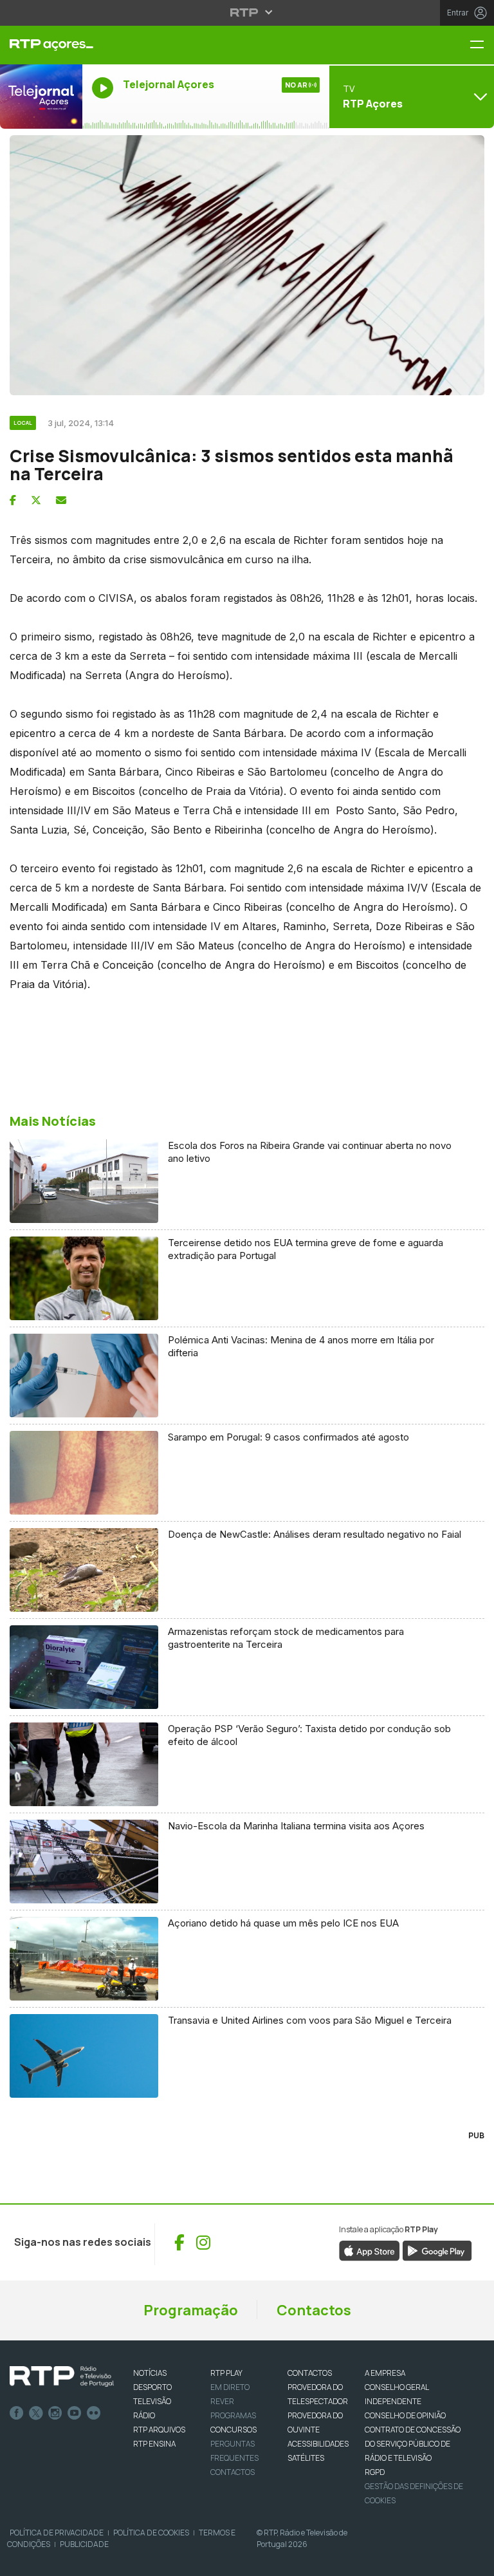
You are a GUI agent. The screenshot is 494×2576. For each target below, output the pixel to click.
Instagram (55, 2413)
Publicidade (84, 2544)
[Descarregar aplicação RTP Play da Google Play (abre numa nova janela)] (437, 2250)
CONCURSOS (233, 2430)
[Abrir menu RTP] (247, 12)
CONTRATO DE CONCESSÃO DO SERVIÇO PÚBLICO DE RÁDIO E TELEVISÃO (413, 2444)
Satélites (306, 2458)
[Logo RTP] (62, 2376)
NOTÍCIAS (150, 2373)
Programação (191, 2310)
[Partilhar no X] (36, 500)
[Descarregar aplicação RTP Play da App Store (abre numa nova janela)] (370, 2250)
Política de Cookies (151, 2533)
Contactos (314, 2310)
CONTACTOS (310, 2373)
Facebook (17, 2413)
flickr (94, 2413)
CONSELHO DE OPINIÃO (405, 2415)
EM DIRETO (230, 2387)
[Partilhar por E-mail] (61, 500)
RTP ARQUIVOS (159, 2430)
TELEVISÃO (152, 2401)
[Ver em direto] (41, 97)
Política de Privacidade (57, 2533)
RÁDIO (144, 2415)
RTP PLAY (226, 2373)
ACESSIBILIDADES (318, 2444)
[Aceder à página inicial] (41, 45)
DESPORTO (152, 2387)
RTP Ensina (154, 2444)
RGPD (375, 2472)
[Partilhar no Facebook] (13, 500)
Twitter (36, 2413)
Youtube (75, 2413)
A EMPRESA (385, 2373)
